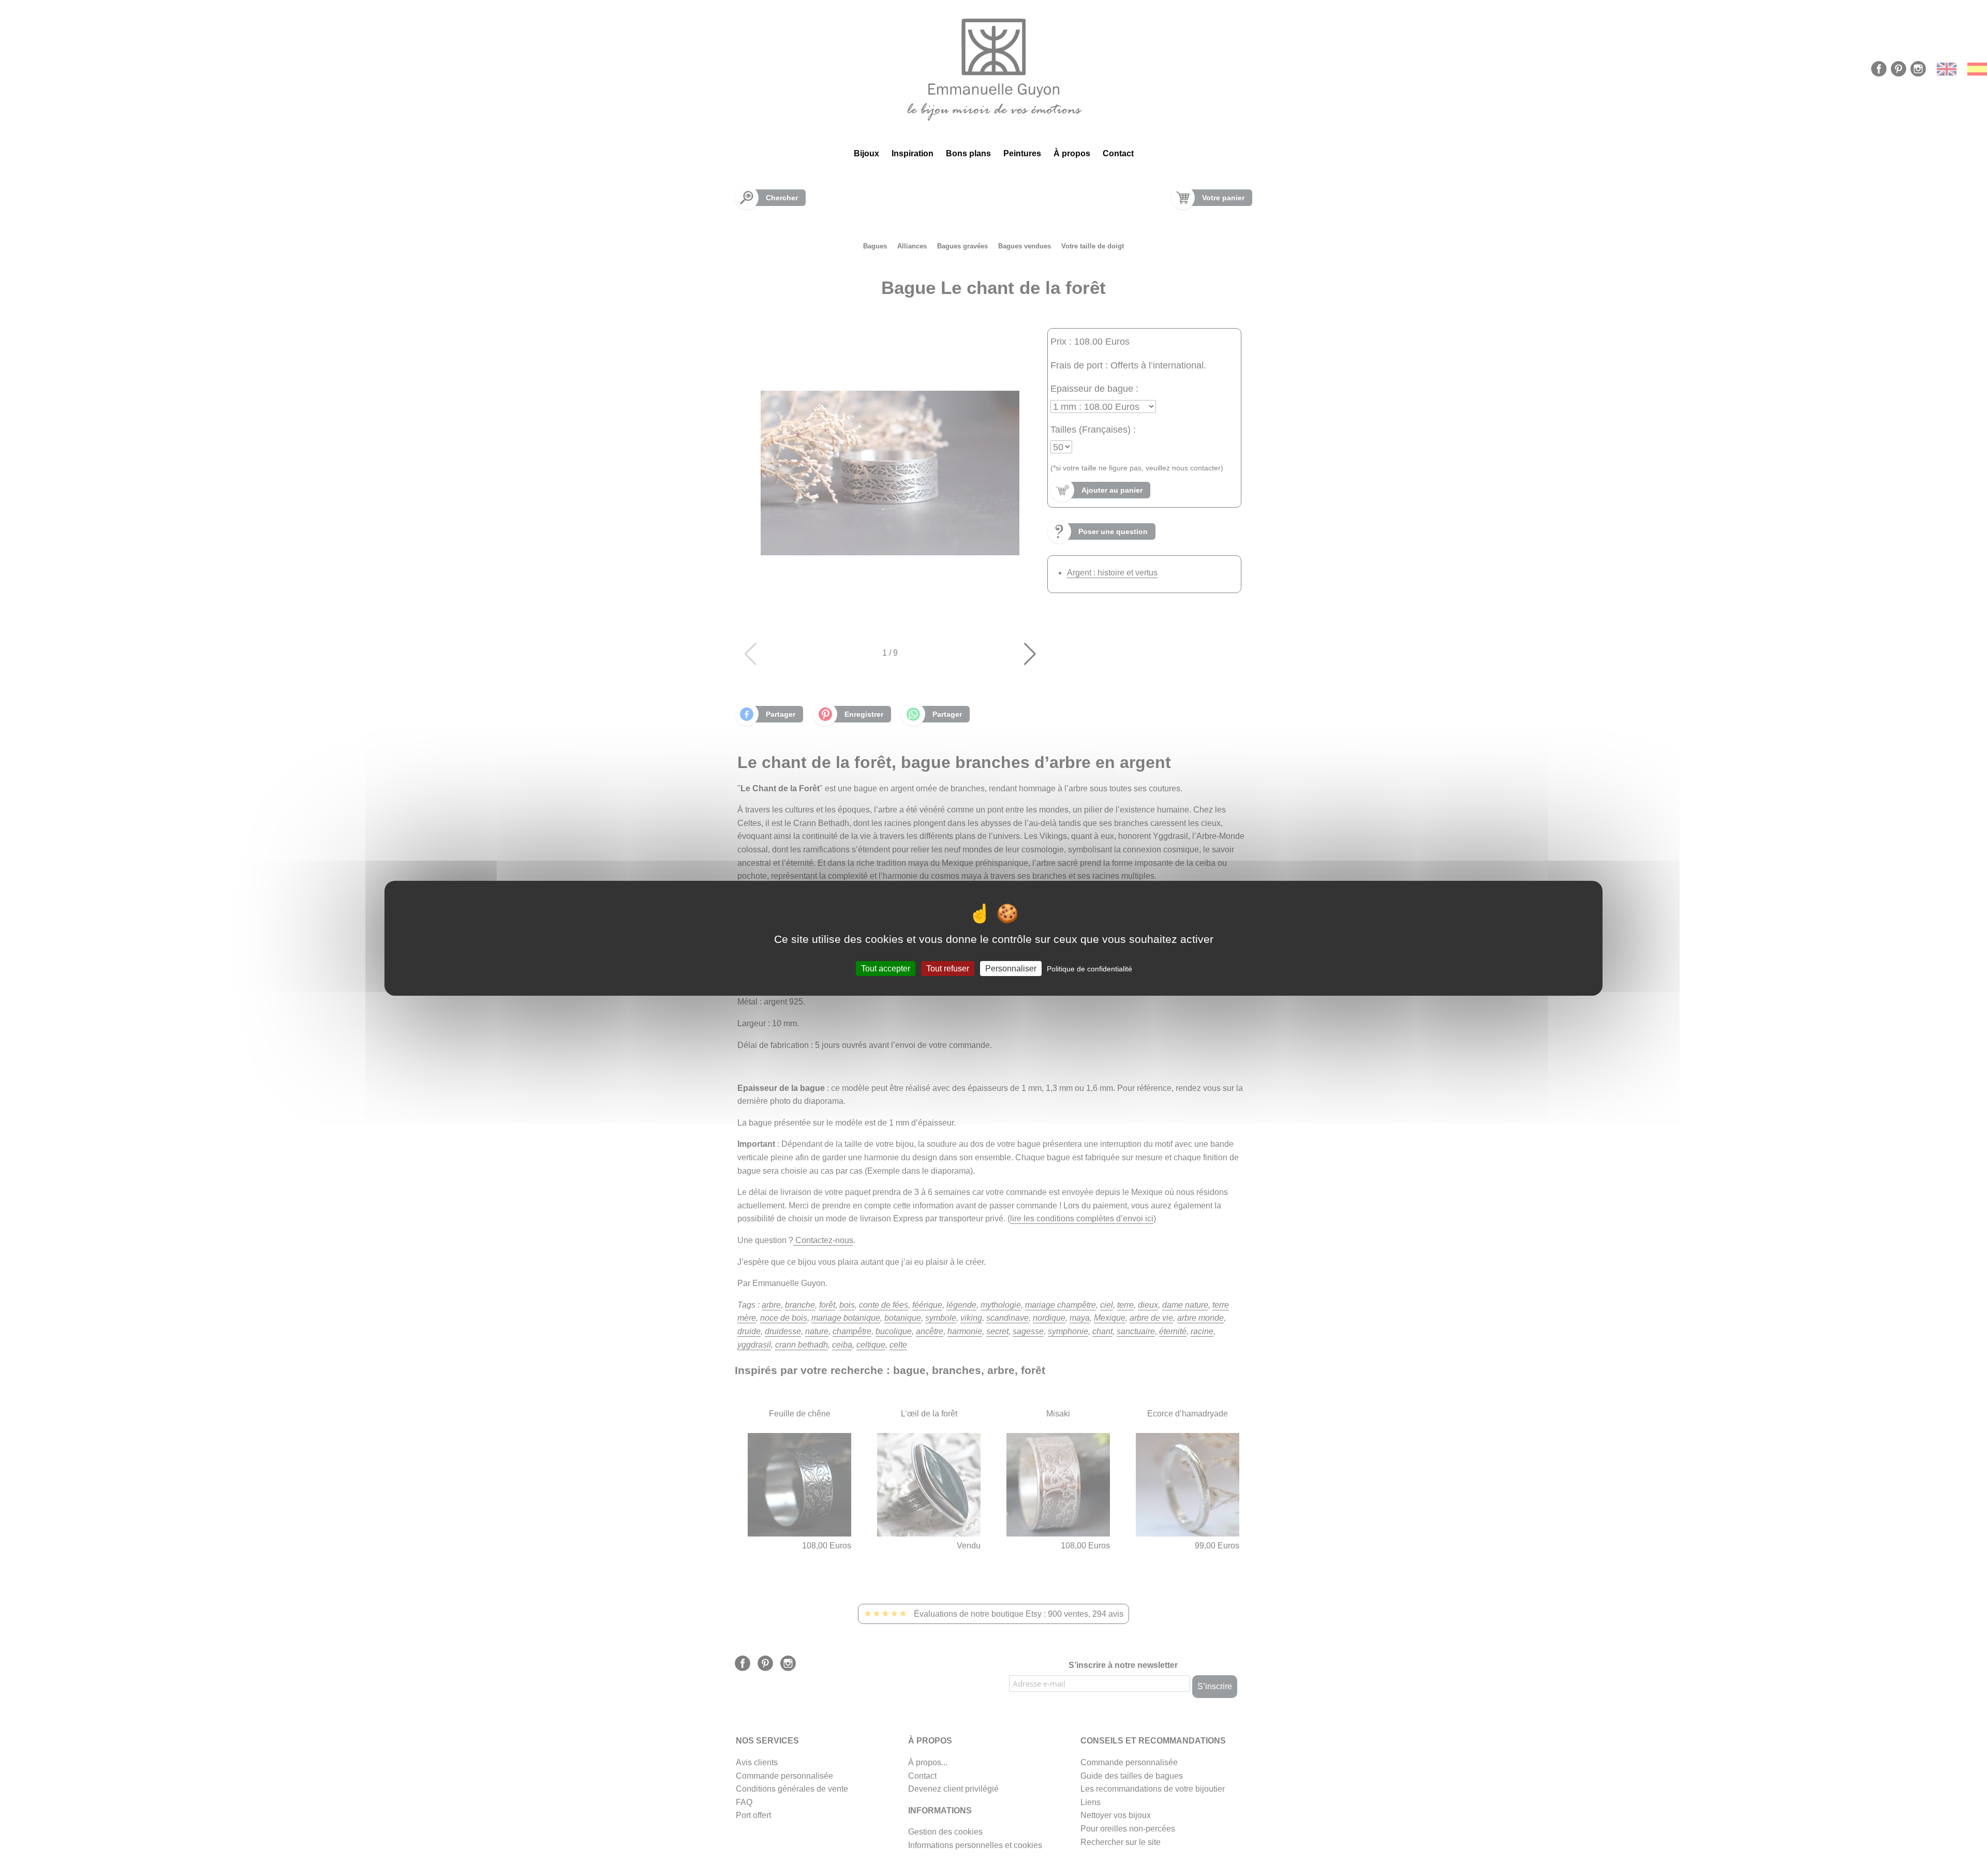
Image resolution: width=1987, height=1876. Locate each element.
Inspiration (913, 153)
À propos (1072, 153)
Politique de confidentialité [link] (1089, 968)
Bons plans (968, 153)
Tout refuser (948, 968)
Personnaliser (1011, 968)
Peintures (1022, 153)
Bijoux (866, 153)
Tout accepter (886, 968)
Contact (1118, 153)
